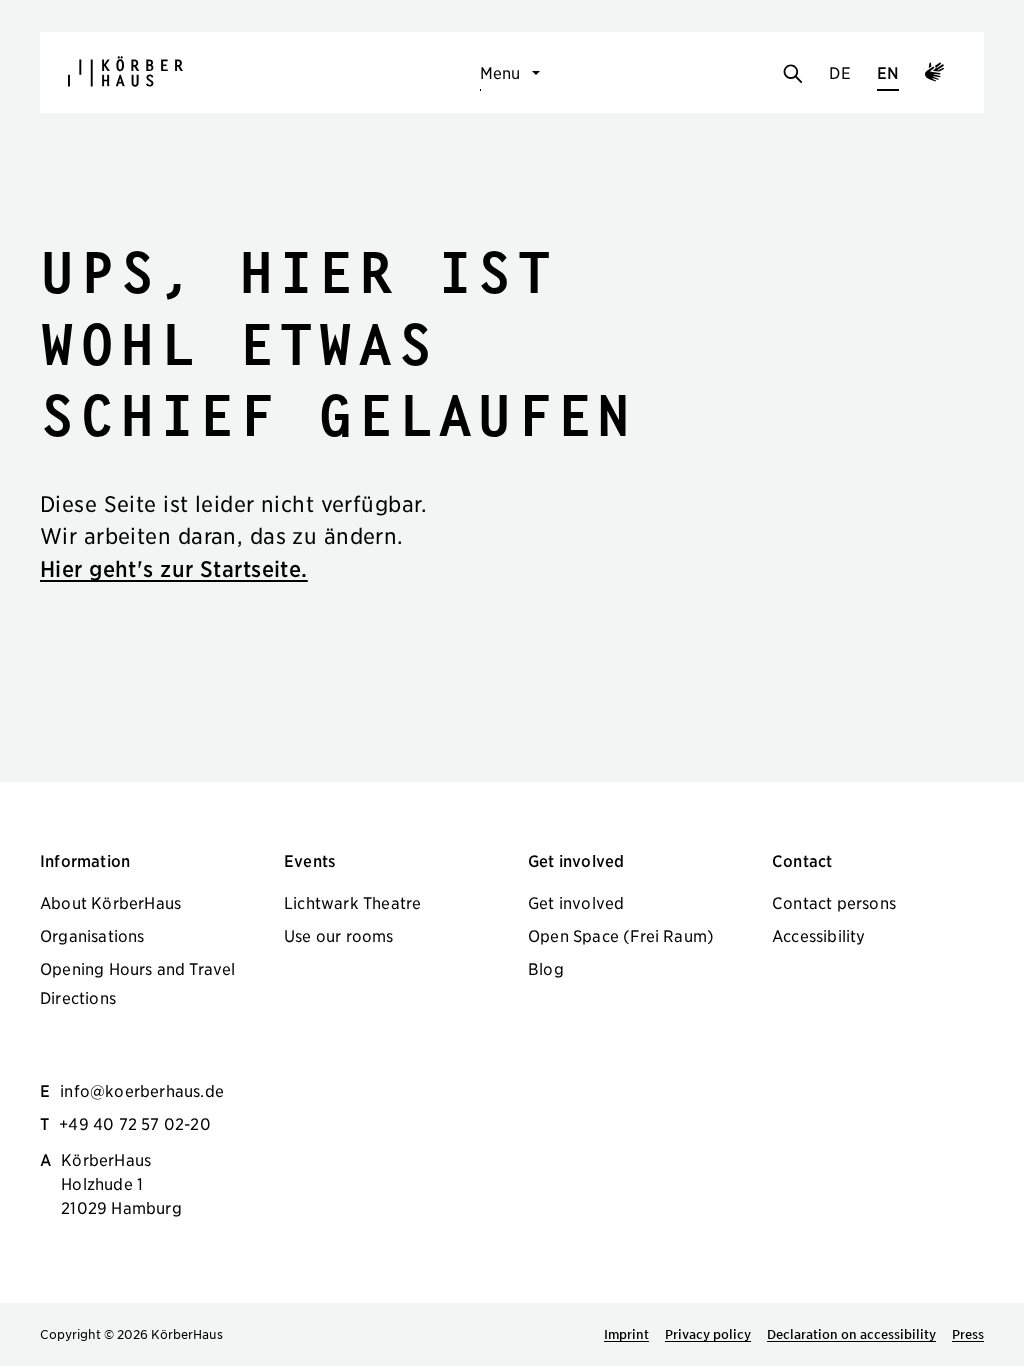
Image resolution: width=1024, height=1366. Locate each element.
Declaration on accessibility (851, 1334)
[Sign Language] (934, 75)
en (888, 72)
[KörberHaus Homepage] (125, 71)
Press (968, 1334)
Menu (500, 72)
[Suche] (793, 75)
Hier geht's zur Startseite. (174, 568)
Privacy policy (708, 1334)
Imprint (626, 1334)
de (839, 72)
